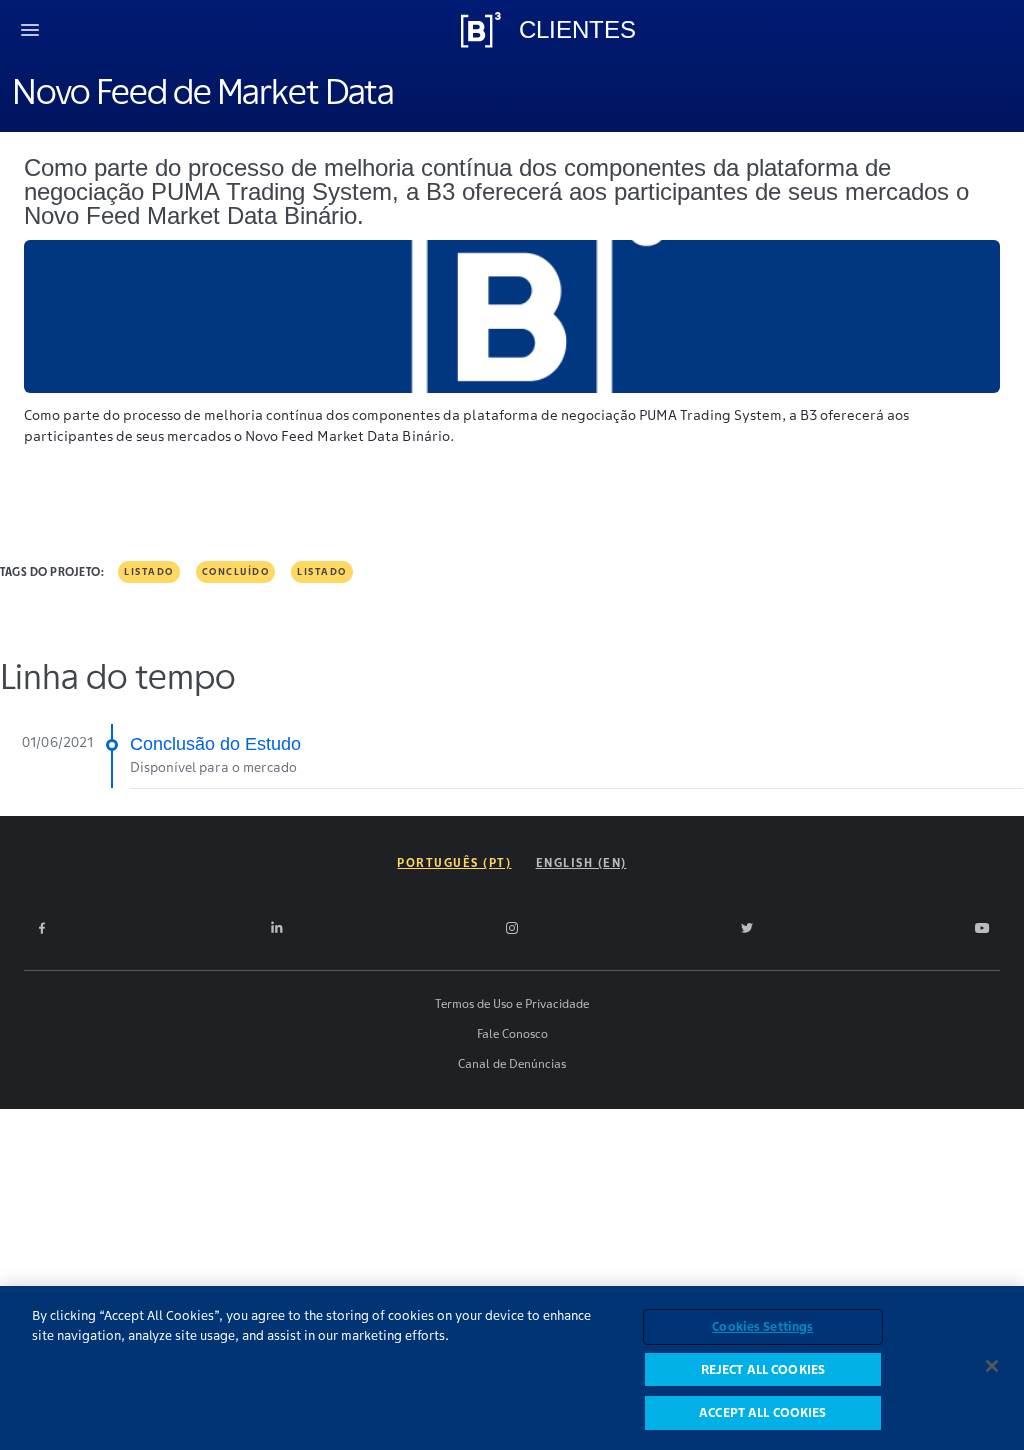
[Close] (992, 1366)
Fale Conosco (512, 1033)
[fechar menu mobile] (30, 30)
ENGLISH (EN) (581, 862)
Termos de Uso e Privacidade (512, 1003)
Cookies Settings (762, 1326)
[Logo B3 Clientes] (481, 30)
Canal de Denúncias (512, 1063)
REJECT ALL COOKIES (763, 1369)
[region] (512, 1368)
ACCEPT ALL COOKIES (762, 1412)
